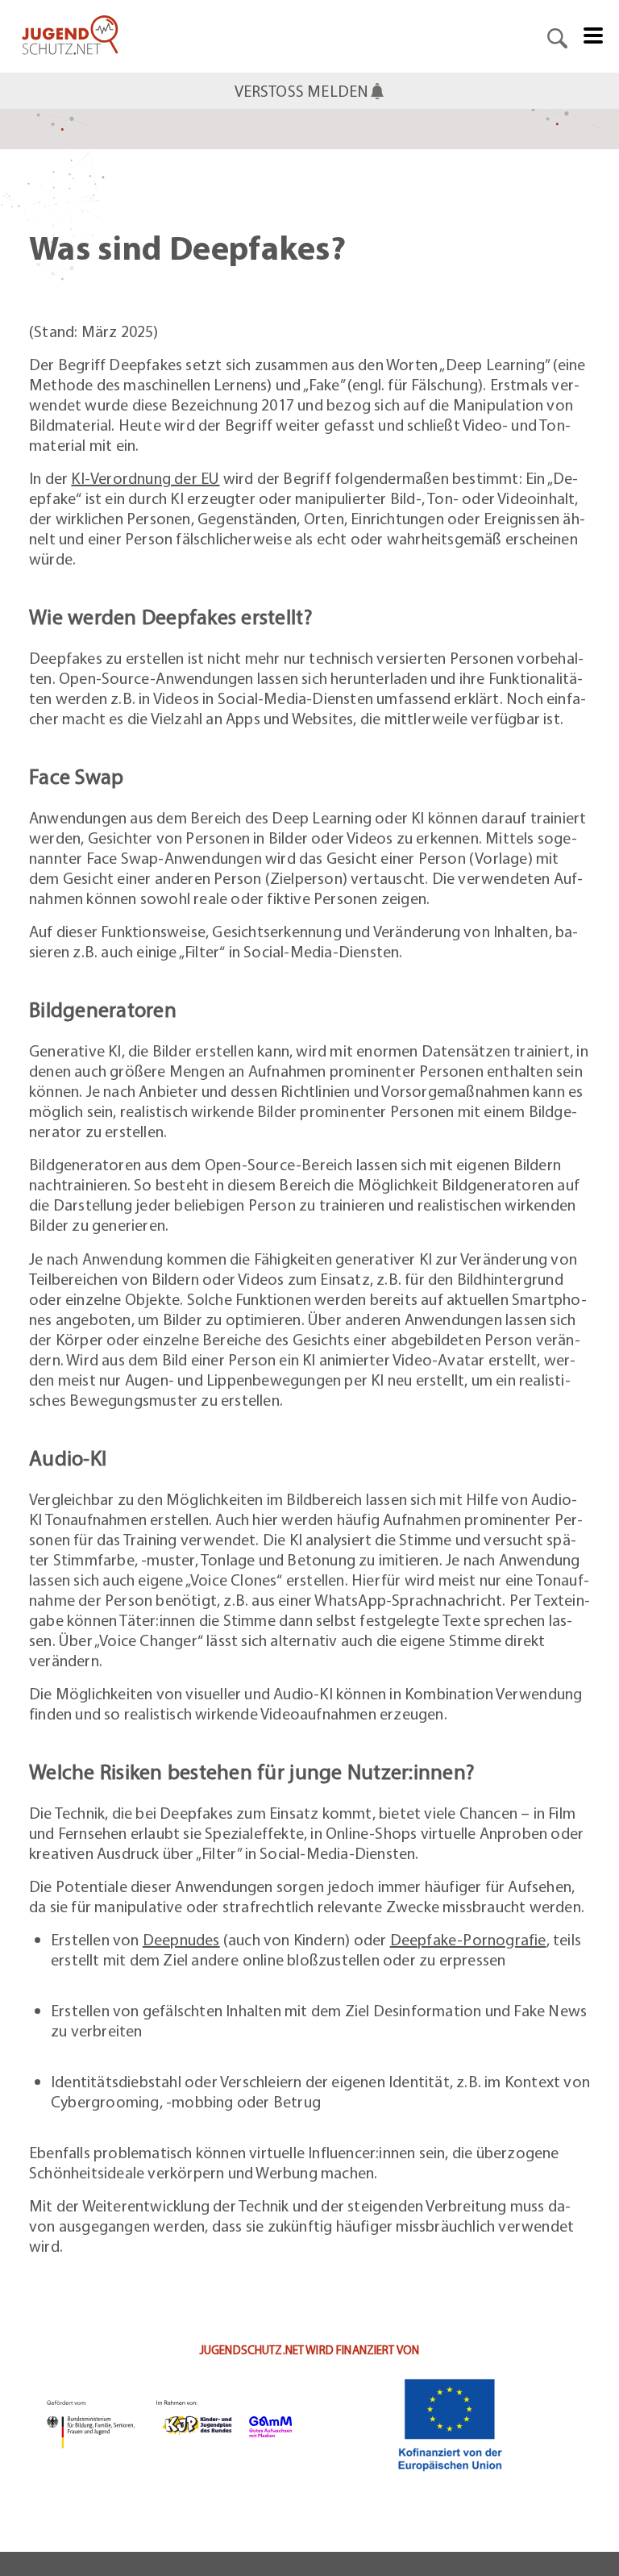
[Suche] (557, 36)
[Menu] (593, 34)
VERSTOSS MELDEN (302, 91)
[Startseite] (70, 36)
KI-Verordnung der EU (145, 478)
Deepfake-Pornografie (468, 1939)
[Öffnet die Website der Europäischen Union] (450, 2424)
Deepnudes (181, 1939)
